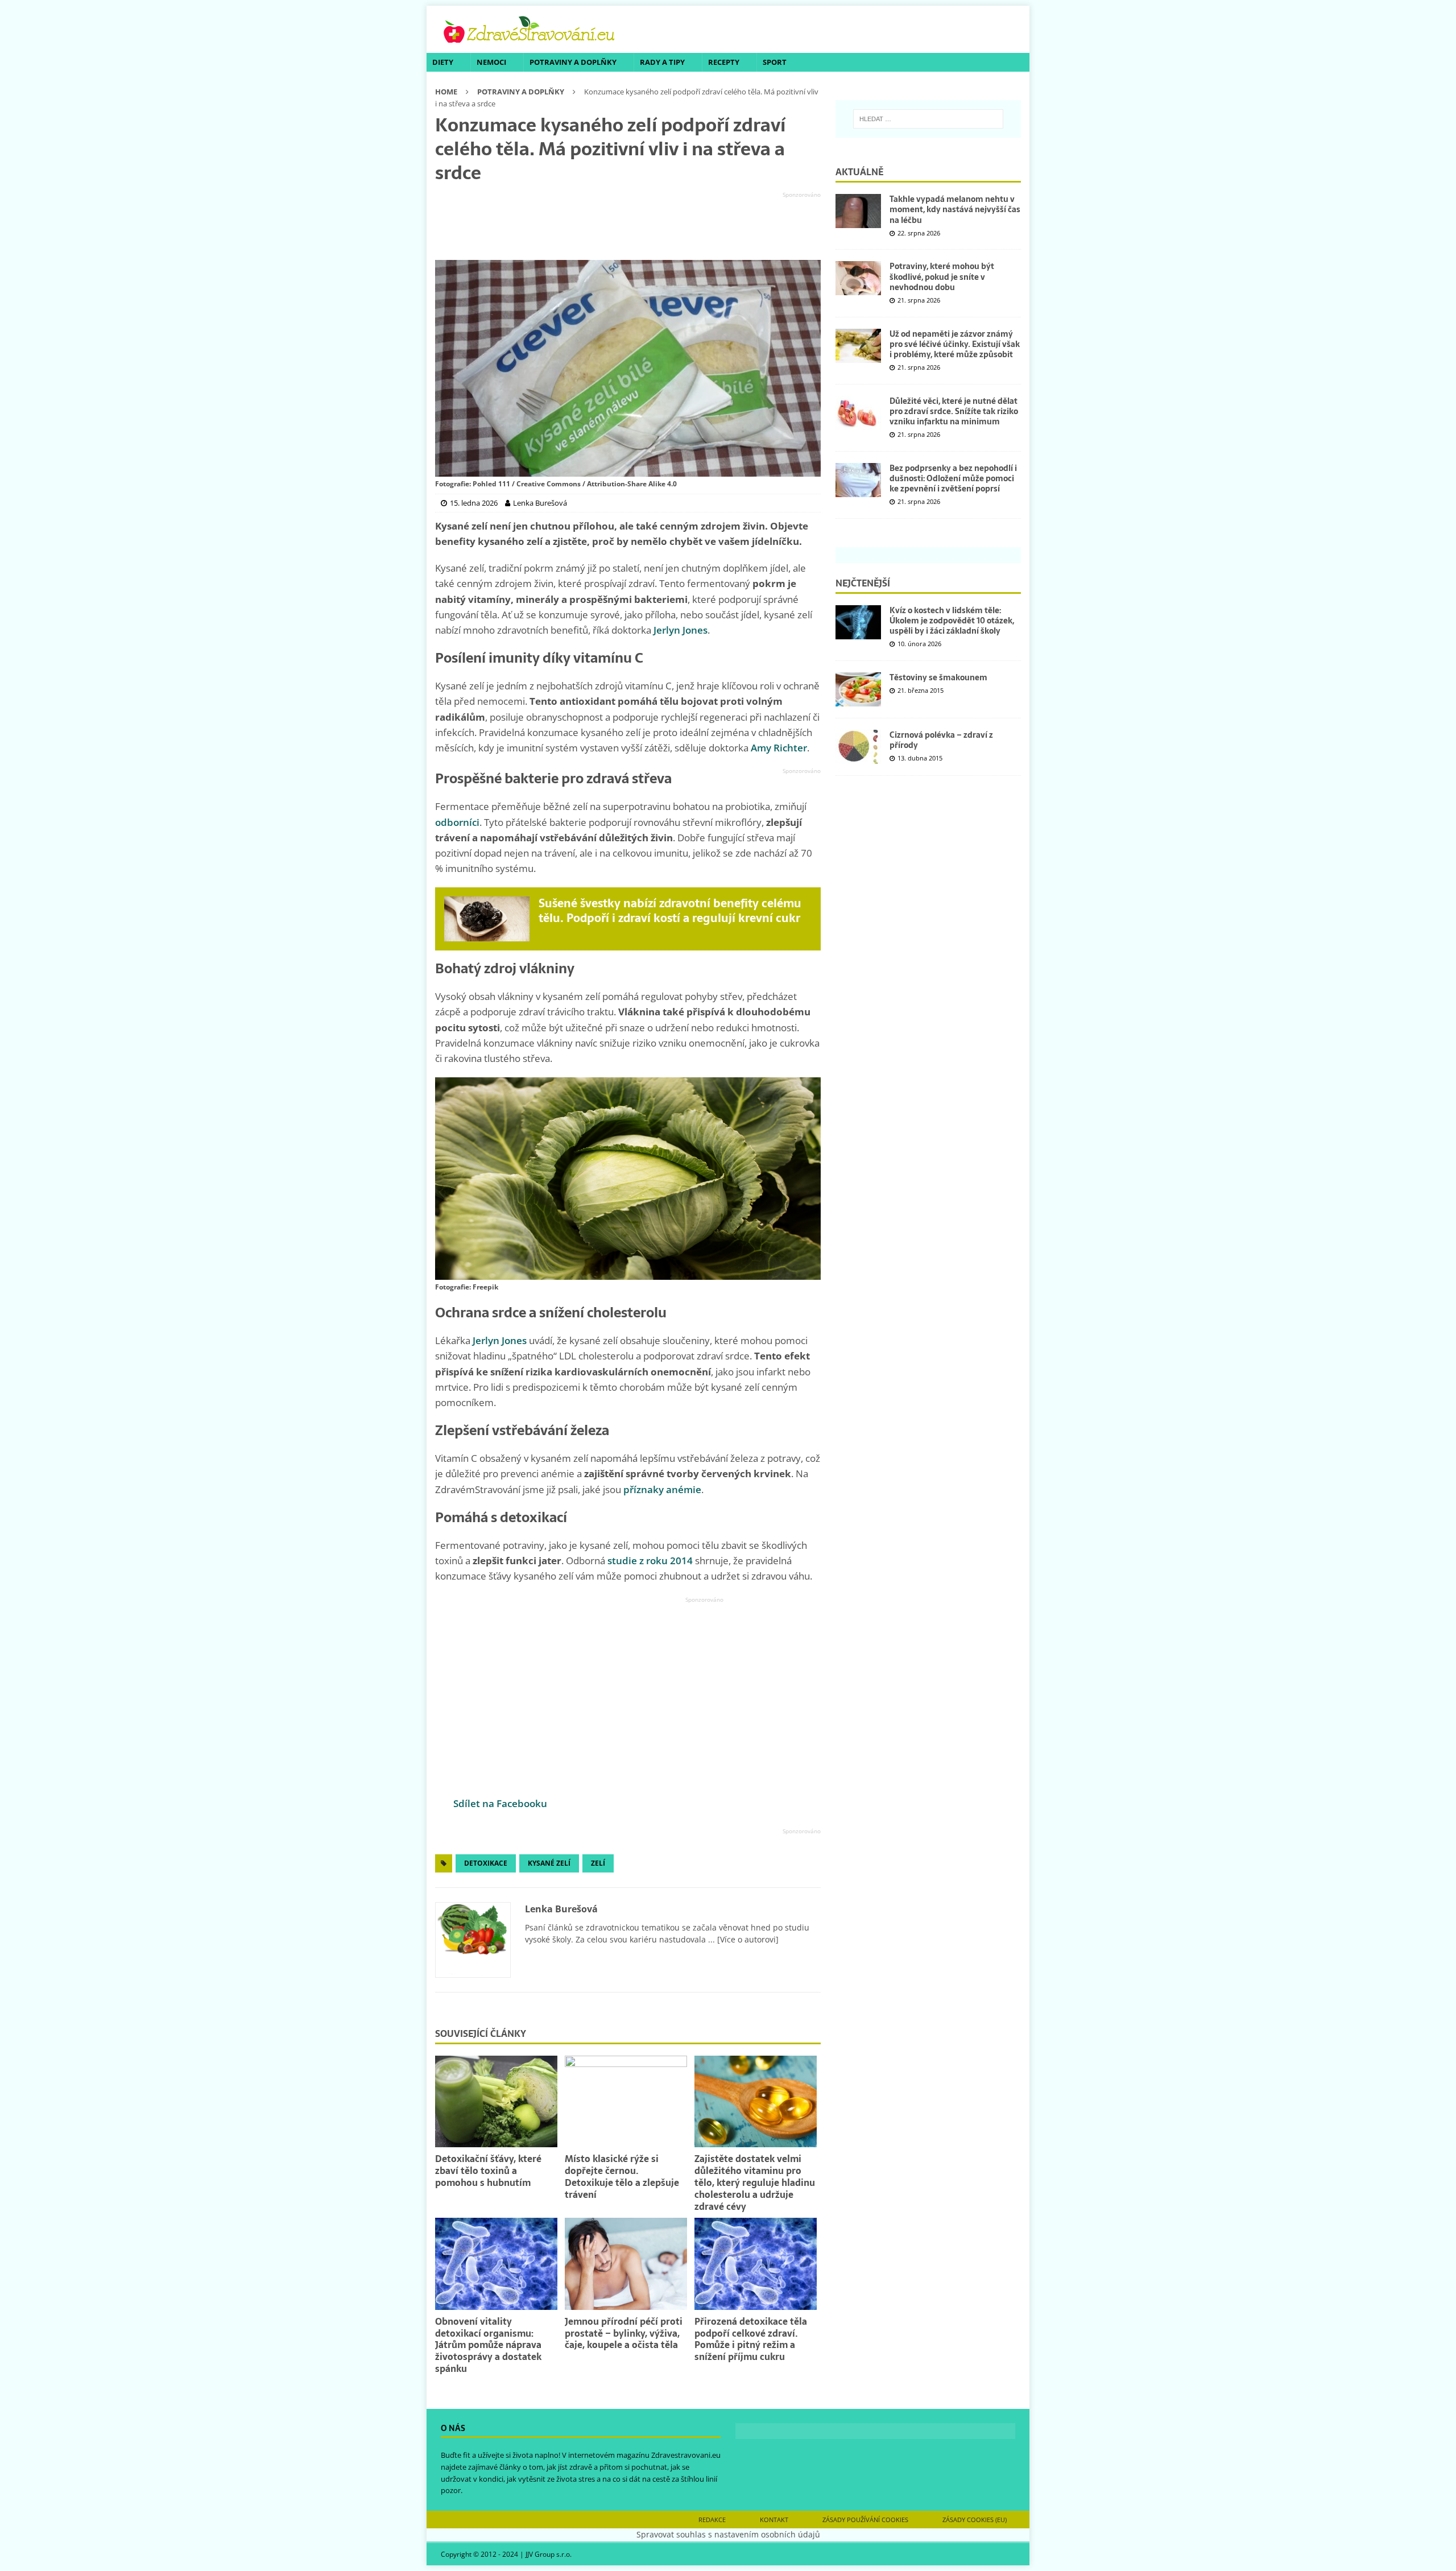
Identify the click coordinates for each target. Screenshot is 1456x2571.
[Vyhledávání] (928, 119)
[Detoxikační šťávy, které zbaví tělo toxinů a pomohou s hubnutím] (496, 2101)
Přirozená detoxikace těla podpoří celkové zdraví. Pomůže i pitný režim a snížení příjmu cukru (751, 2339)
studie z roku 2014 (650, 1561)
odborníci (457, 822)
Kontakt (774, 2520)
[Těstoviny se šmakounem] (858, 689)
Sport (775, 62)
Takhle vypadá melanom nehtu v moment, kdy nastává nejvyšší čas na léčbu (955, 209)
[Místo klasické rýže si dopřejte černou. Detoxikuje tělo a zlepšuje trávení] (626, 2101)
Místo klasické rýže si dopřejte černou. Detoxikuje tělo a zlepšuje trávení (622, 2176)
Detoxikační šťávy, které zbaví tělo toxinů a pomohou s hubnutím (488, 2171)
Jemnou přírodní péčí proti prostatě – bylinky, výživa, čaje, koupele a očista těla (624, 2333)
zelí (598, 1863)
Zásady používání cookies (865, 2520)
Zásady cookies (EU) (975, 2520)
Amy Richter (779, 748)
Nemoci (491, 62)
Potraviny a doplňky (573, 62)
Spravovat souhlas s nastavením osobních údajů (728, 2534)
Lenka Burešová (561, 1909)
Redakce (712, 2520)
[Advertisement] (628, 226)
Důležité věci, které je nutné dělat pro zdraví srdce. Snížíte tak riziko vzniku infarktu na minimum (954, 411)
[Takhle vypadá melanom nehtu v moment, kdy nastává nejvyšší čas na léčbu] (858, 211)
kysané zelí (549, 1863)
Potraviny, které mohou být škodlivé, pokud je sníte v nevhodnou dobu (942, 276)
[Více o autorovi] (747, 1939)
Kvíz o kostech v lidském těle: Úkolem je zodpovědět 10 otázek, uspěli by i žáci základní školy (952, 621)
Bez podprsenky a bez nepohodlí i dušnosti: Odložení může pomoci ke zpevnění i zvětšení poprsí (953, 478)
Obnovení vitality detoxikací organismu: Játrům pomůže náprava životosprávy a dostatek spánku (488, 2345)
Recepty (724, 62)
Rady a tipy (662, 62)
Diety (443, 62)
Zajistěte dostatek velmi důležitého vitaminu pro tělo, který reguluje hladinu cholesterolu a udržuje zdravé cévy (755, 2182)
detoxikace (486, 1863)
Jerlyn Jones (681, 630)
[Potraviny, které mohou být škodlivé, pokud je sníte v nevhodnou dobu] (858, 278)
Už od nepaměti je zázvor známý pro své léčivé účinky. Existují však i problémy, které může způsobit (955, 344)
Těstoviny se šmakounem (938, 677)
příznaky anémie (662, 1489)
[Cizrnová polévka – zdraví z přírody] (858, 747)
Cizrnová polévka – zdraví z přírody (941, 740)
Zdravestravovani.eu (686, 2455)
